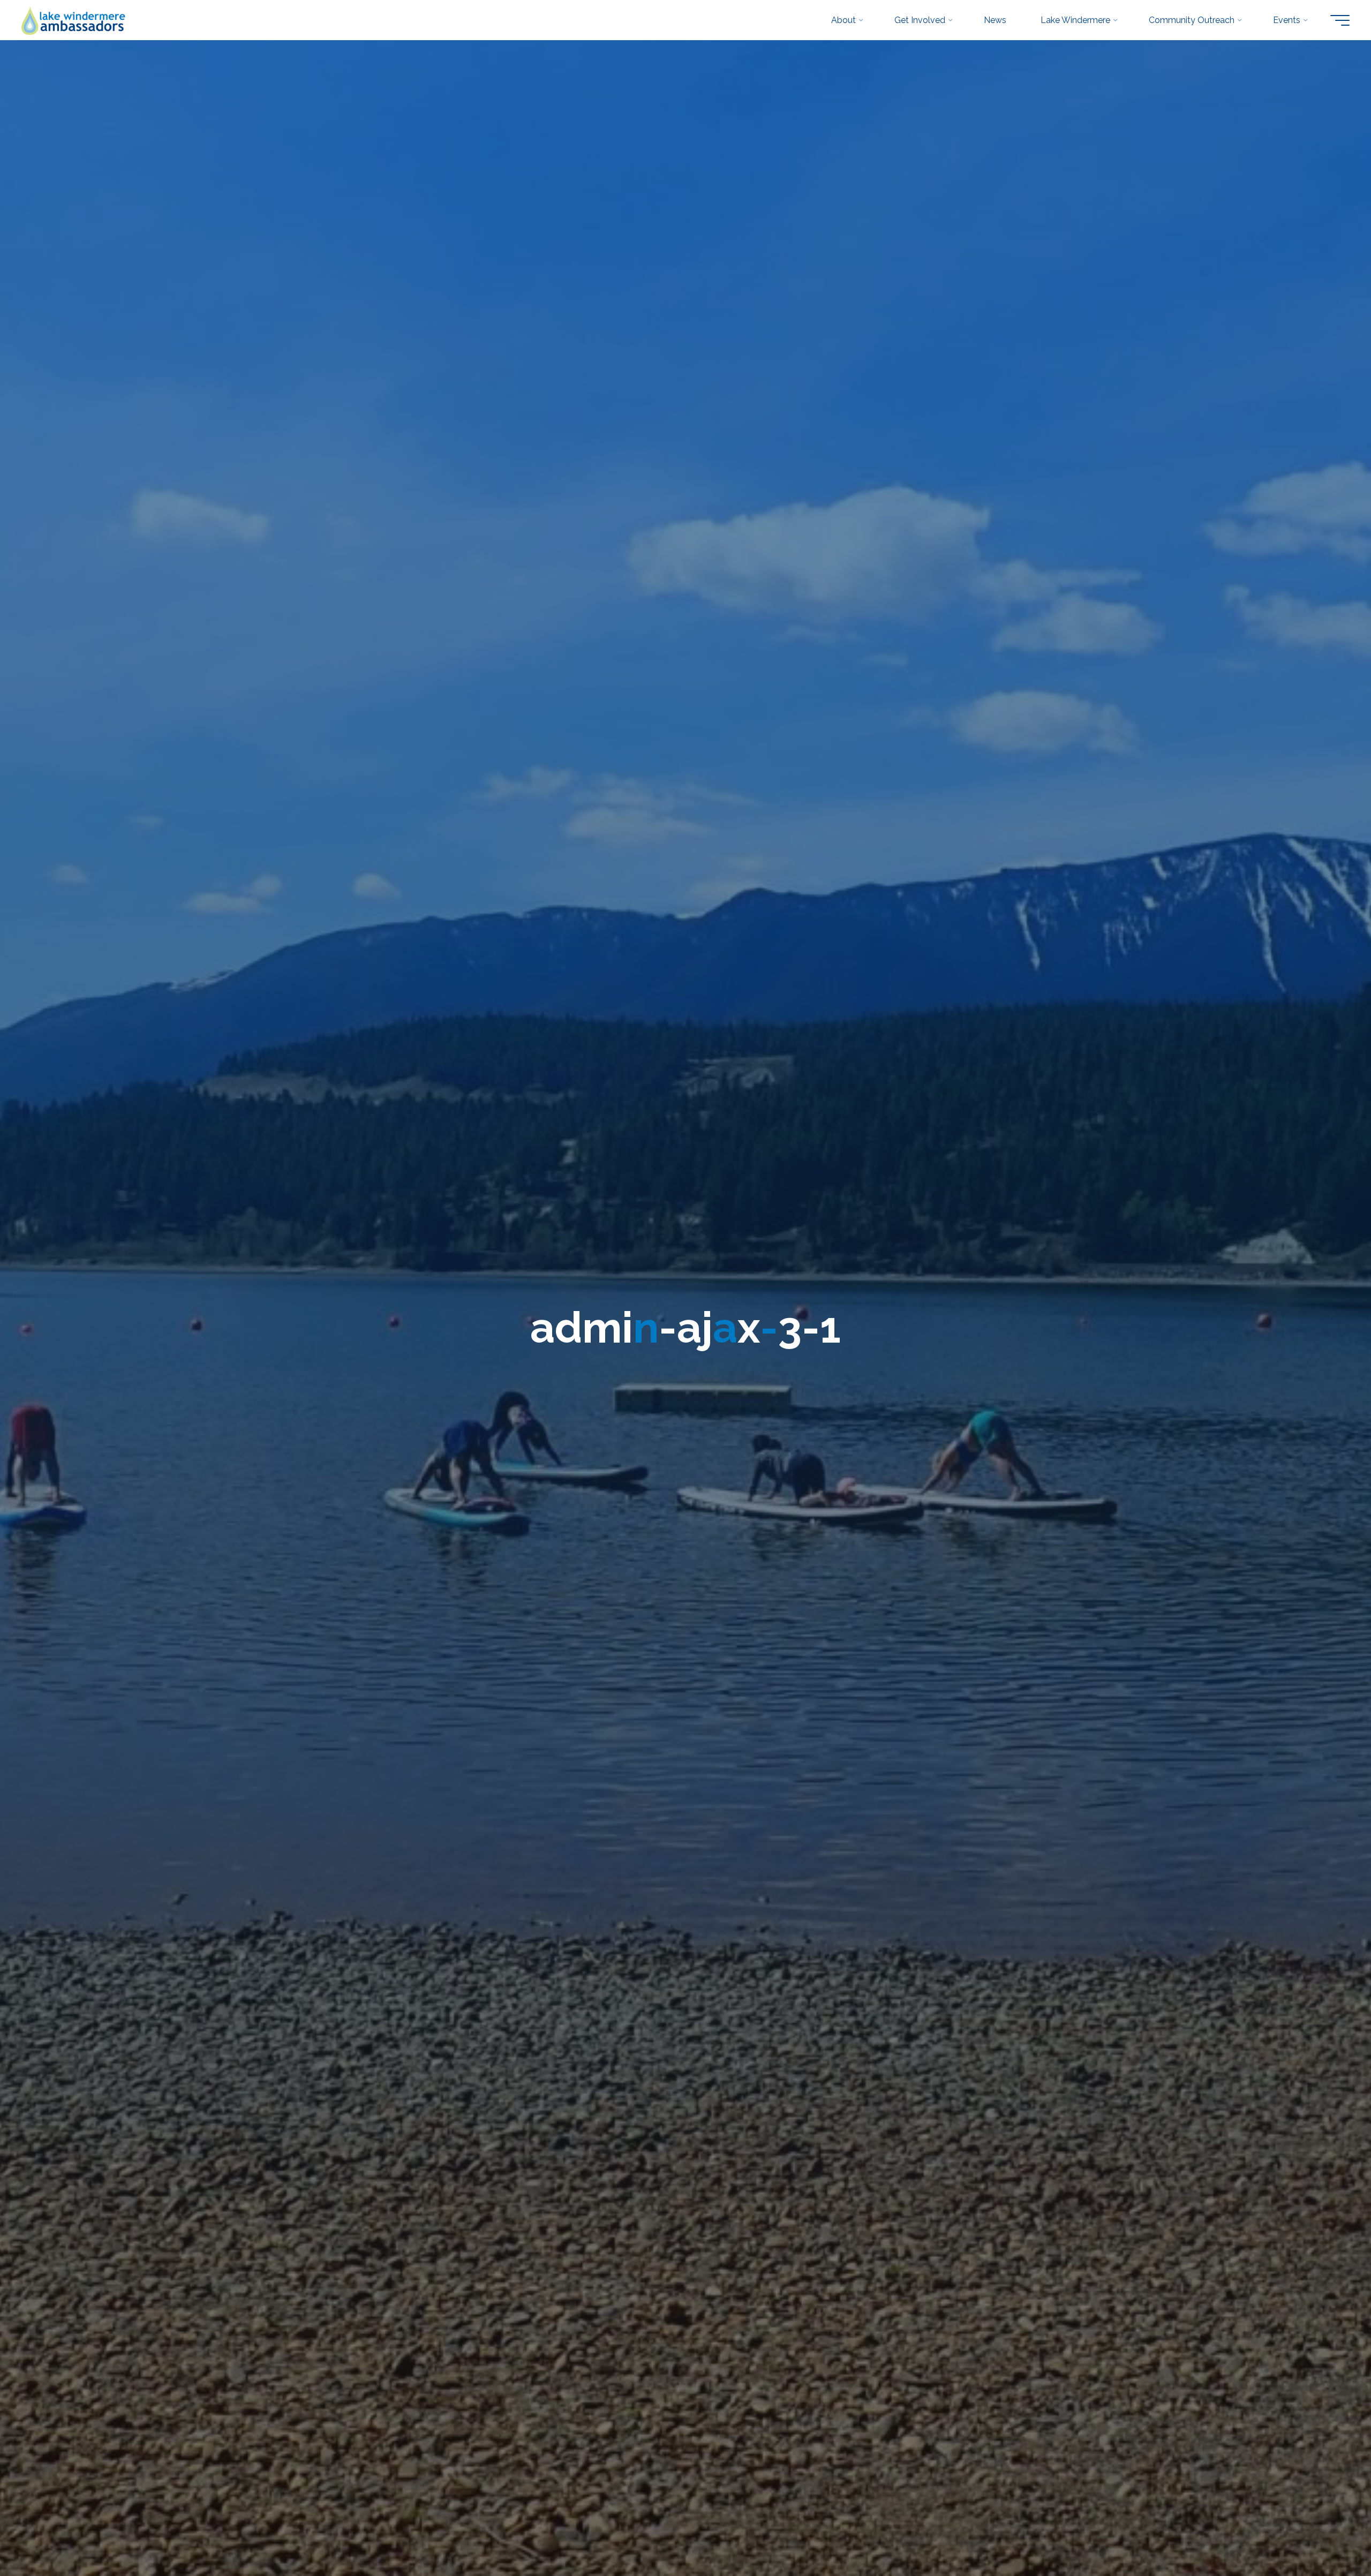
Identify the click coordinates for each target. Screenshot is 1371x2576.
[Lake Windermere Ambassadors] (74, 20)
